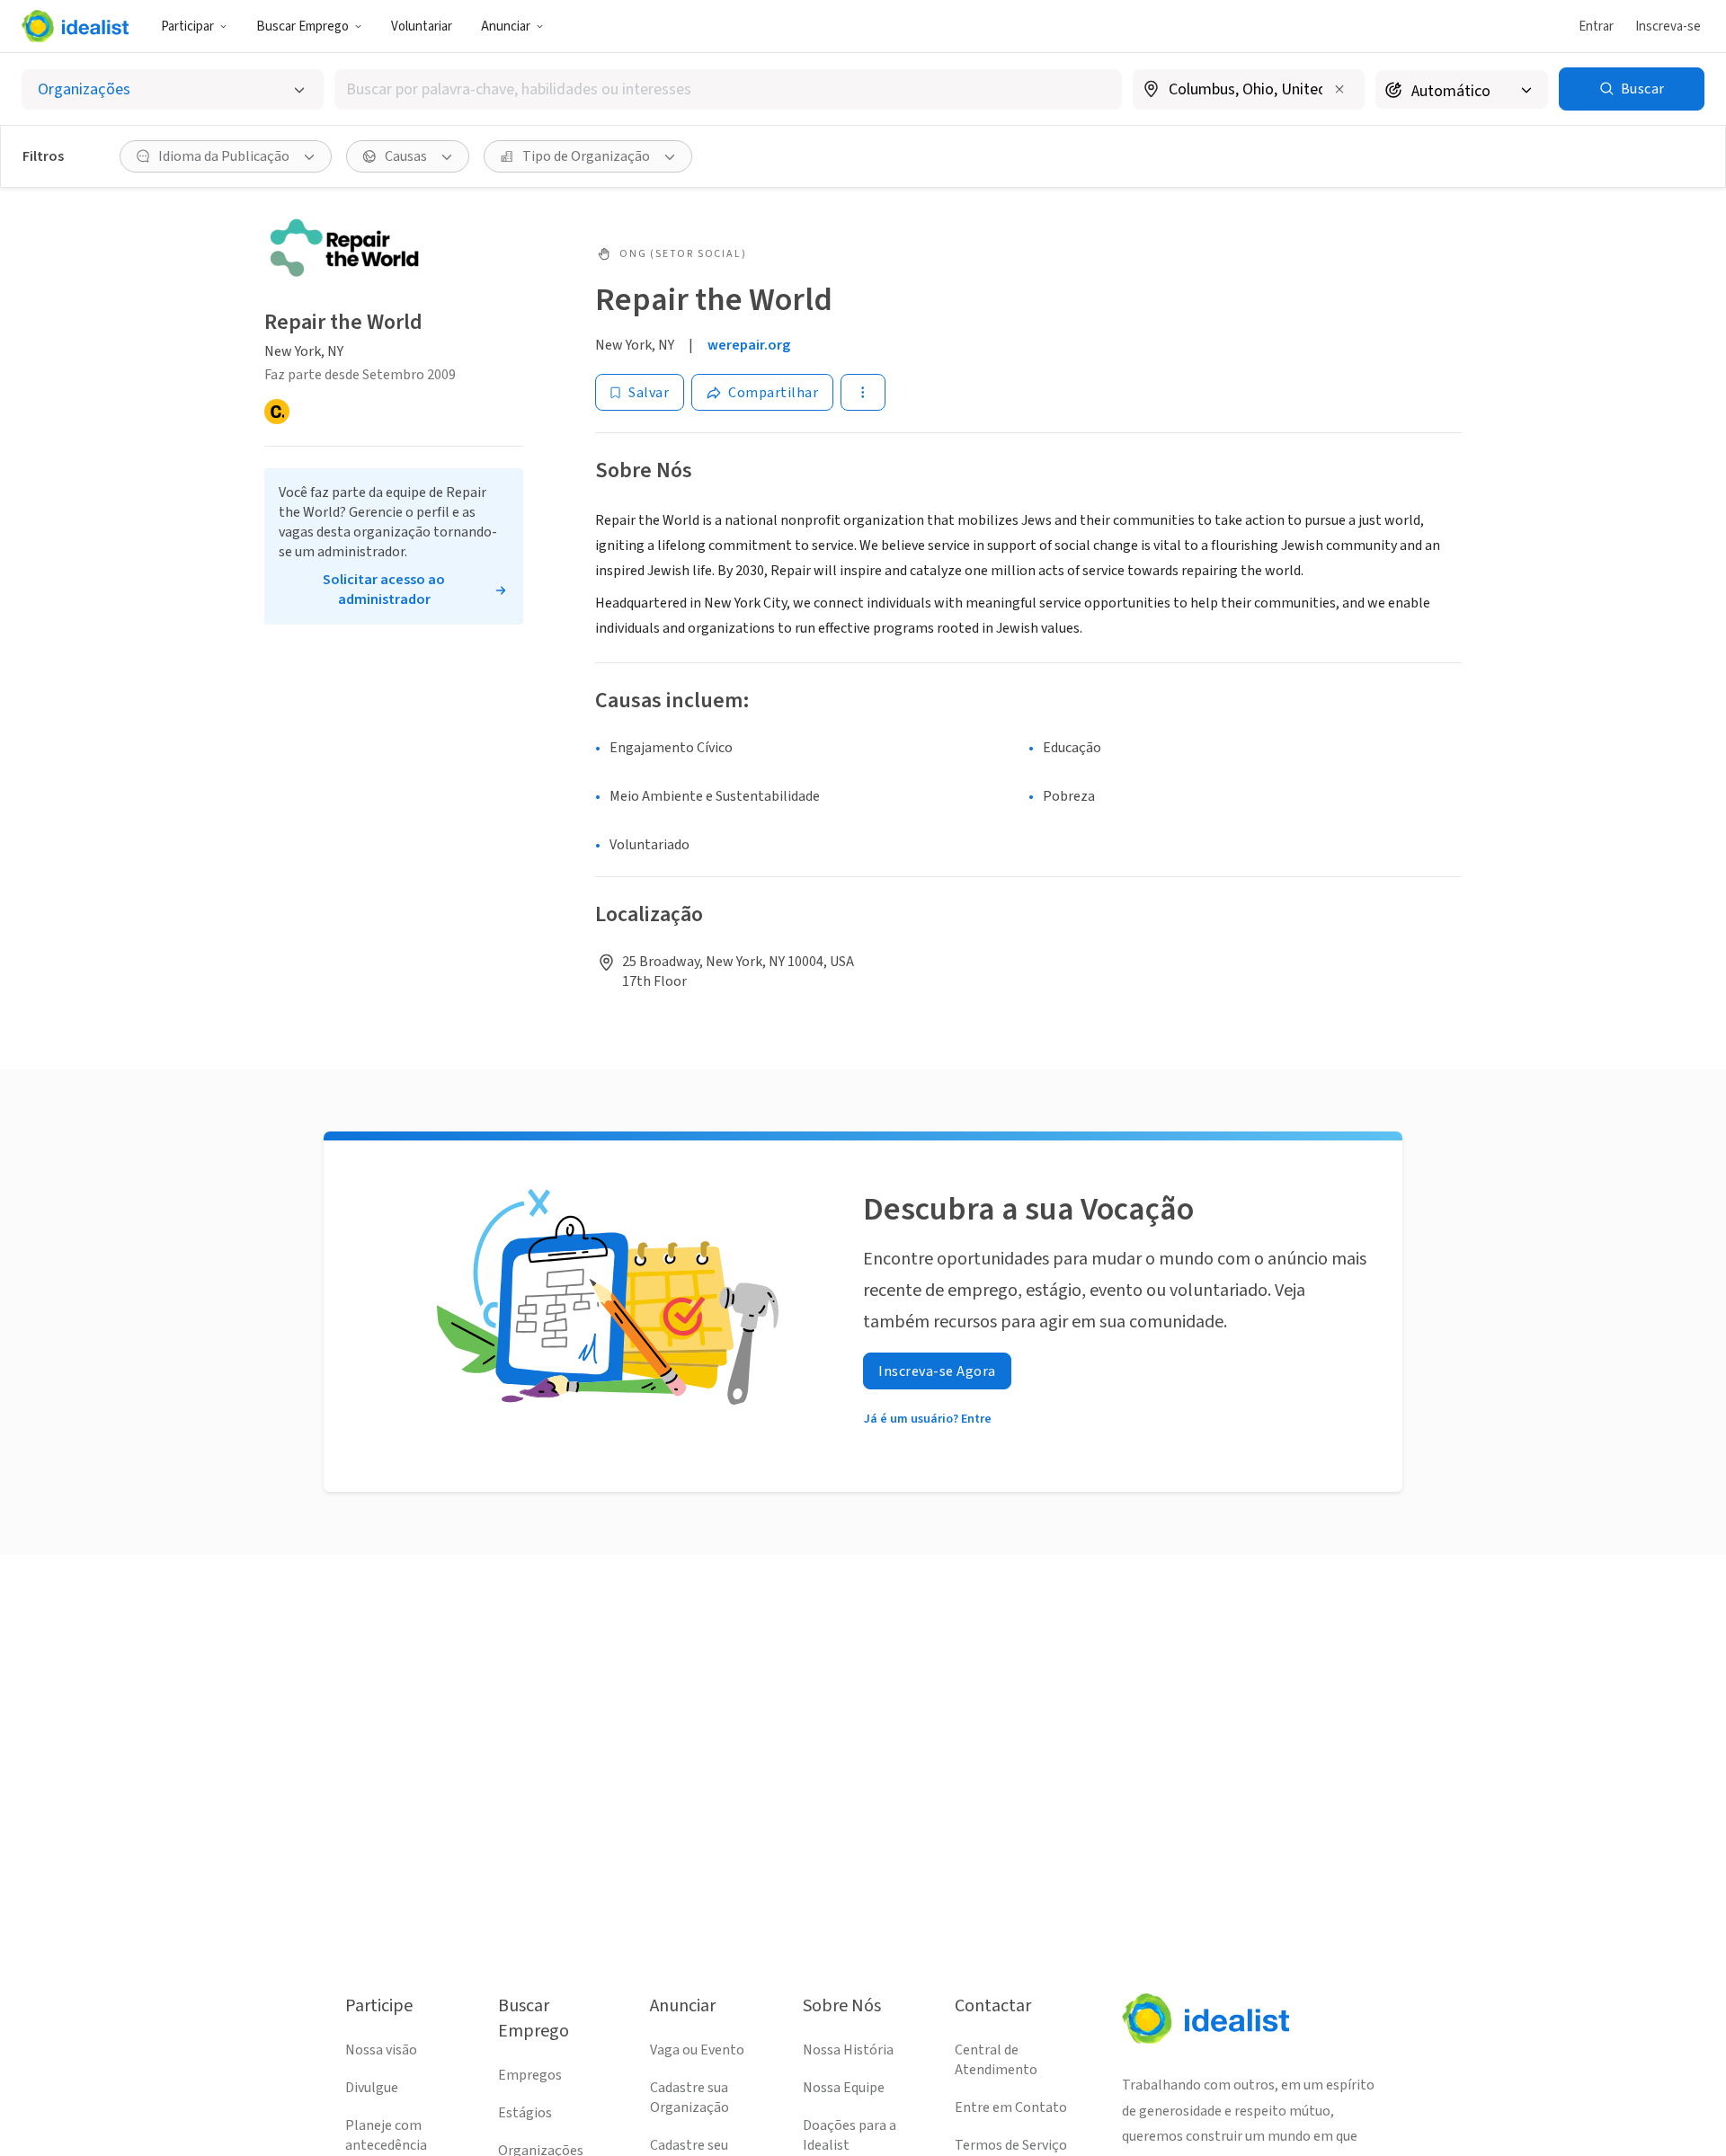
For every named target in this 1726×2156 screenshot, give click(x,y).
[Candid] (277, 412)
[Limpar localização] (1339, 89)
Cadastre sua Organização (690, 2098)
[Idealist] (75, 26)
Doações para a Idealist (850, 2135)
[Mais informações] (1249, 91)
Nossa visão (381, 2050)
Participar (187, 27)
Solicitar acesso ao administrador (384, 590)
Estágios (525, 2113)
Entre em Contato (1011, 2107)
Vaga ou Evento (697, 2050)
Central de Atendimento (996, 2060)
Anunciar (506, 27)
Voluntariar (422, 27)
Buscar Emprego (302, 27)
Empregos (530, 2075)
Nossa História (848, 2050)
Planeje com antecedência (386, 2135)
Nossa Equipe (844, 2088)
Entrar (1596, 27)
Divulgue (372, 2088)
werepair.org (749, 345)
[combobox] (728, 89)
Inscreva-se (1668, 27)
